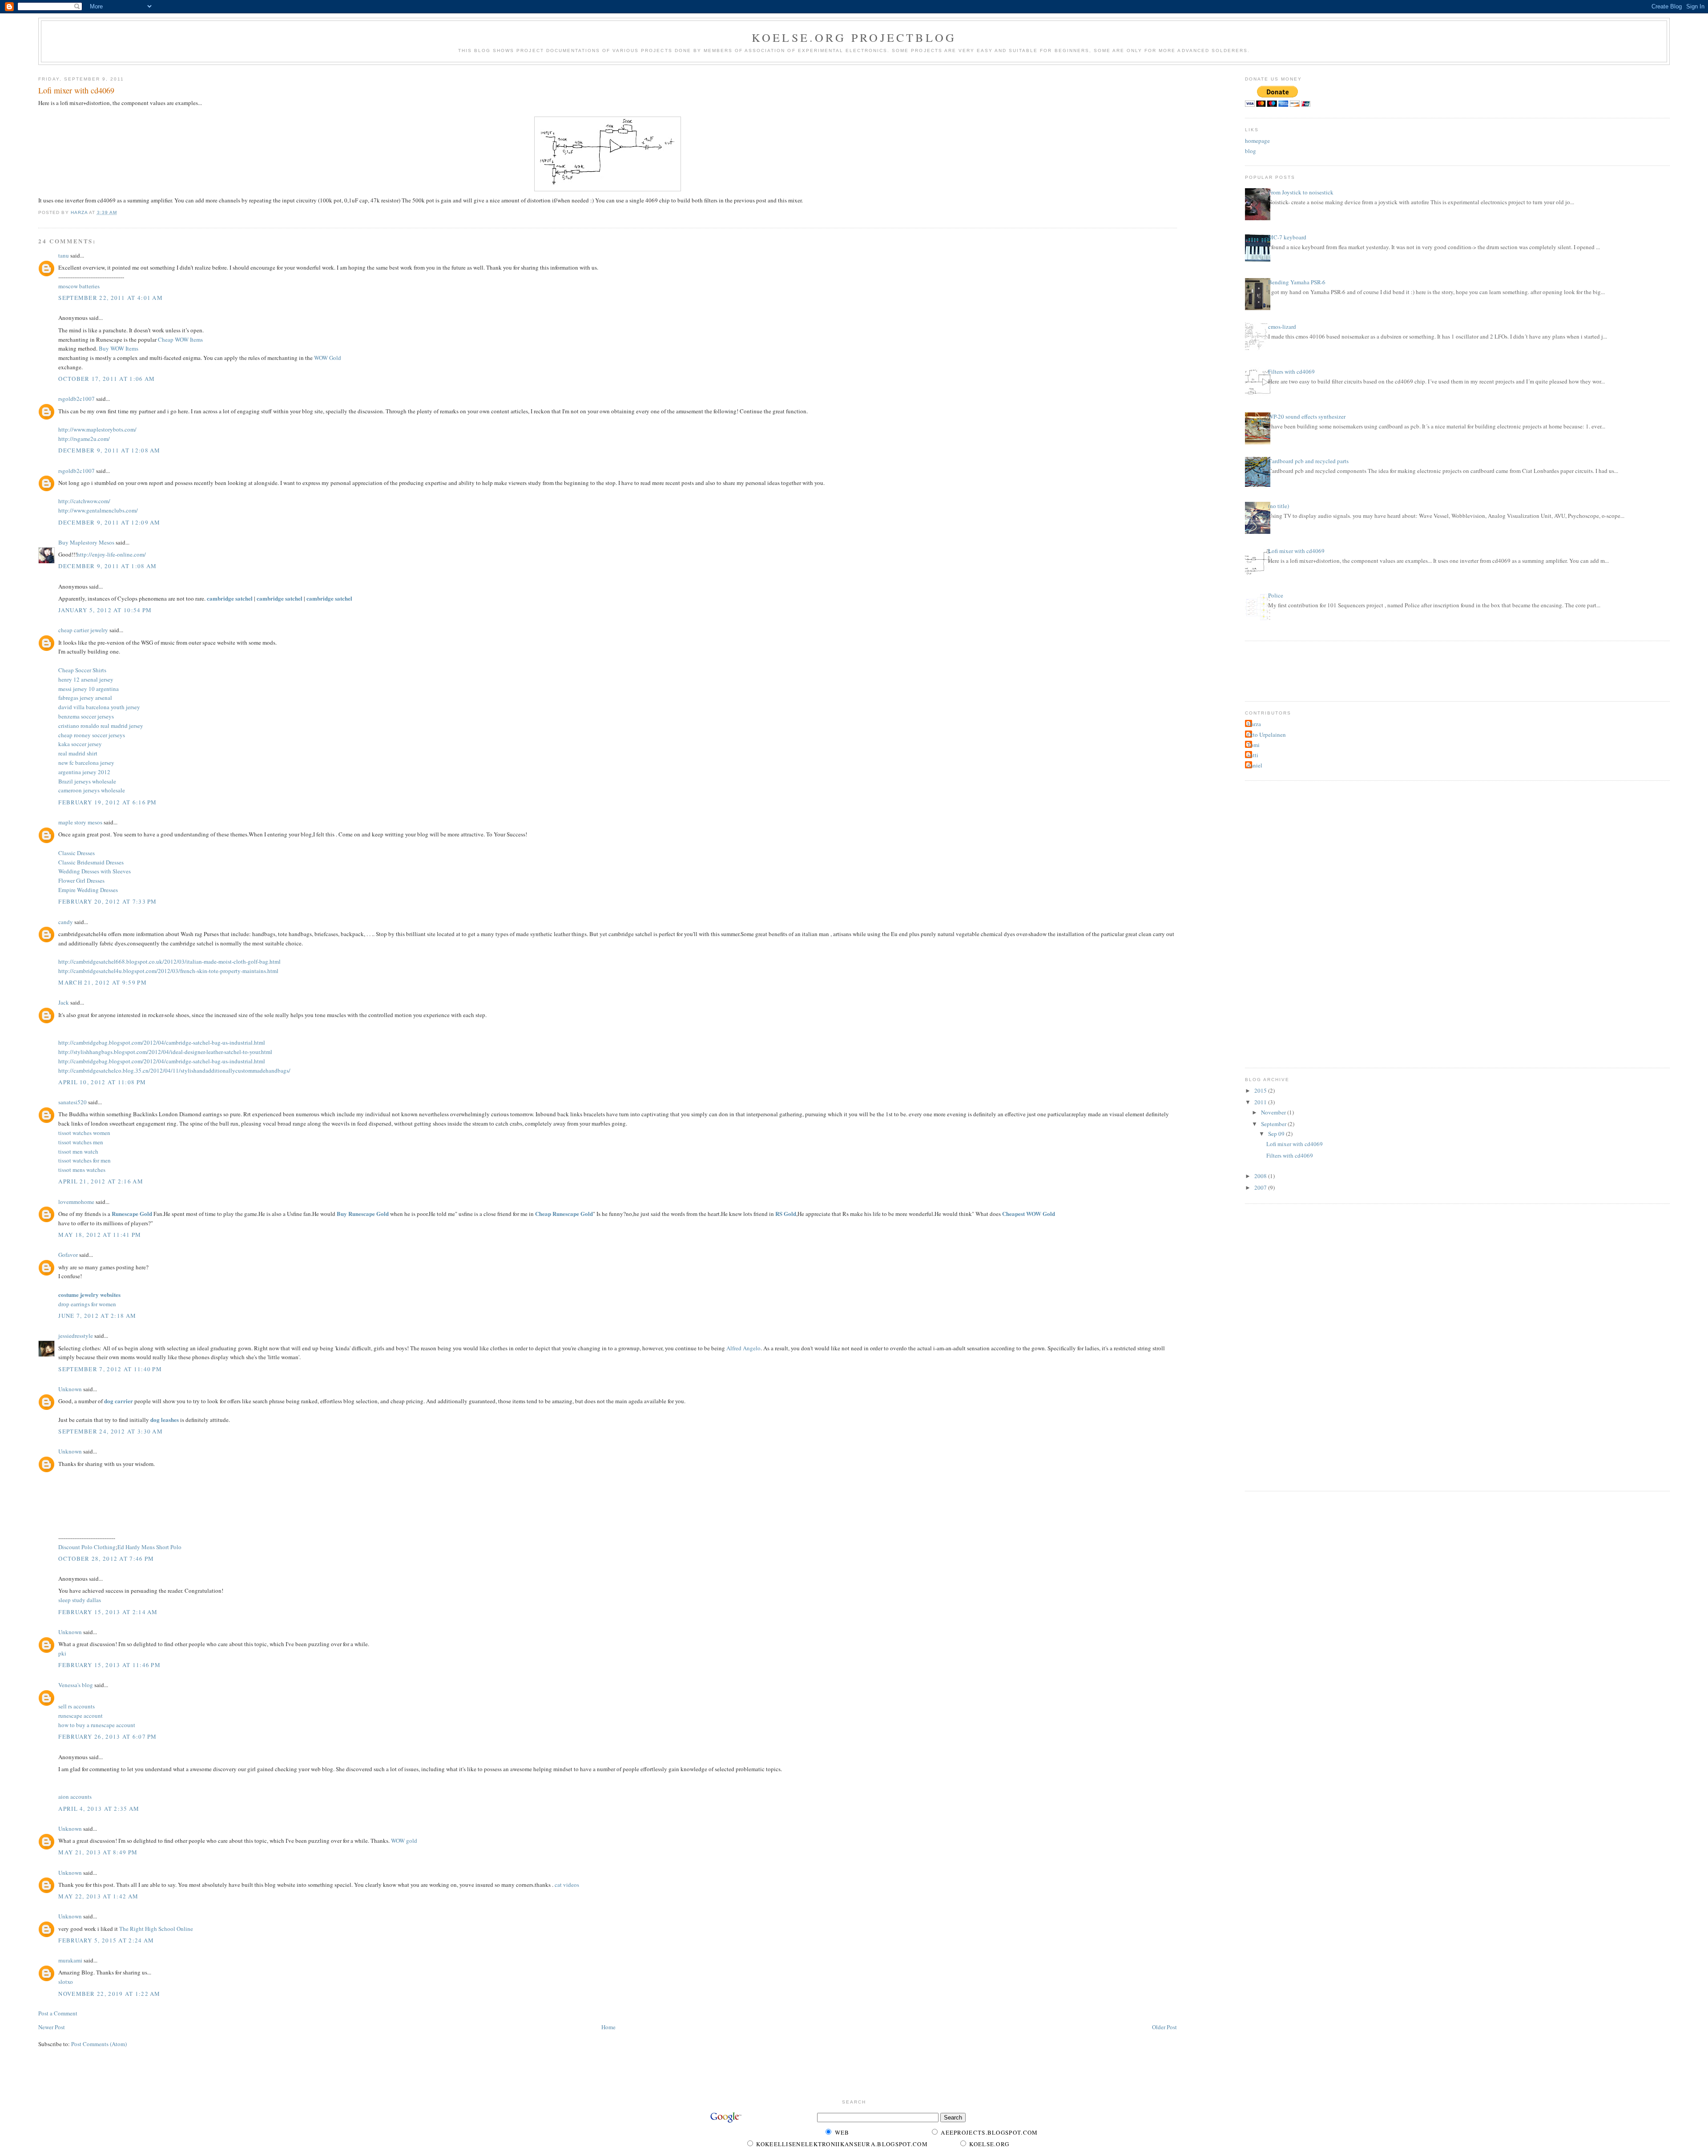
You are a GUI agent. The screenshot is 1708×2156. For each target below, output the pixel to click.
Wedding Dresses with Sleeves (95, 871)
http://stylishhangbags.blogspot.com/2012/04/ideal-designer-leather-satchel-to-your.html (165, 1052)
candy (66, 922)
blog (1251, 151)
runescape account (81, 1716)
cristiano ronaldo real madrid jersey (101, 726)
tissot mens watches (82, 1170)
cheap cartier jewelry (83, 630)
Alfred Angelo (743, 1348)
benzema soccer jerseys (86, 716)
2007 (1261, 1187)
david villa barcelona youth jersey (99, 707)
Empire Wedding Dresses (88, 890)
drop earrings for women (87, 1304)
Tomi (1253, 745)
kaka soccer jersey (80, 744)
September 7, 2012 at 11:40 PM (110, 1369)
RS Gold (786, 1213)
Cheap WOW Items (180, 339)
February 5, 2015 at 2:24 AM (106, 1940)
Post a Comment (58, 2013)
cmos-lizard (1282, 327)
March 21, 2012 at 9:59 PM (103, 982)
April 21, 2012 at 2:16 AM (101, 1181)
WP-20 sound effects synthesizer (1307, 416)
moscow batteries (79, 286)
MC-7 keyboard (1287, 237)
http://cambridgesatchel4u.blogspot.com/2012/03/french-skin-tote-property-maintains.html (168, 971)
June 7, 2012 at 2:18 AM (97, 1316)
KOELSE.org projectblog (854, 37)
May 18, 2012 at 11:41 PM (100, 1235)
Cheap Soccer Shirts (82, 670)
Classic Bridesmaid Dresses (91, 862)
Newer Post (52, 2027)
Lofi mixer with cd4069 (1296, 551)
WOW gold (404, 1841)
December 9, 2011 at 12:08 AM (109, 450)
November (1274, 1112)
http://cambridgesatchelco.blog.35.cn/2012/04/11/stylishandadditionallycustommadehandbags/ (174, 1070)
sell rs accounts (77, 1706)
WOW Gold (328, 358)
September (1274, 1124)
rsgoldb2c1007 (77, 399)
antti (1253, 755)
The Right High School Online (156, 1929)
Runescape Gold (132, 1213)
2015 (1261, 1090)
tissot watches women (84, 1133)
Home (608, 2027)
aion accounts (75, 1797)
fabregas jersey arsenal (85, 698)
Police (1276, 595)
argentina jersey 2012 (84, 772)
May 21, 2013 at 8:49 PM (98, 1852)
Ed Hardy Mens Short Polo (149, 1547)
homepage (1257, 141)
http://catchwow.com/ (84, 501)
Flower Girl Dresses (81, 880)
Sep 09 (1277, 1134)
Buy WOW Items (119, 348)
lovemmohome (76, 1202)
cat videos (567, 1885)
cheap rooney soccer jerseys (92, 735)
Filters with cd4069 (1291, 371)
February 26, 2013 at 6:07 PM (107, 1736)
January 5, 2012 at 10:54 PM (105, 610)
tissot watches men (81, 1142)
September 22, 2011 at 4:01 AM (111, 298)
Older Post (1164, 2027)
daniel (1255, 765)
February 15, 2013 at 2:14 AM (108, 1612)
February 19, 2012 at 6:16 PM (107, 802)
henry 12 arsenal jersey (86, 679)
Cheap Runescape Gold (564, 1213)
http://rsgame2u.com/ (84, 439)
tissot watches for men (85, 1160)
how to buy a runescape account (97, 1725)
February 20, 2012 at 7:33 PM (107, 901)
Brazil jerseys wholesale (87, 781)
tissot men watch (78, 1151)
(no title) (1279, 506)
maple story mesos (80, 822)
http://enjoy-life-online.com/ (111, 554)
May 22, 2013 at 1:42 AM (98, 1896)
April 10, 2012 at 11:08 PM (102, 1082)
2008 (1261, 1176)
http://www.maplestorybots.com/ (97, 429)
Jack (64, 1002)
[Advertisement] (1289, 670)
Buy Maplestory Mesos (86, 542)
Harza (1254, 724)
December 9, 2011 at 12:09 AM (109, 522)
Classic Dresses (77, 853)
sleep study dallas (80, 1600)
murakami (70, 1960)
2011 (1261, 1102)
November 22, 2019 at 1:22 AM (109, 1994)
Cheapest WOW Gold (1029, 1213)
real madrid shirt (78, 753)
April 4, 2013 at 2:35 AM (99, 1809)
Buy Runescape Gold (363, 1213)
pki (62, 1653)
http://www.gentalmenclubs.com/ (98, 510)
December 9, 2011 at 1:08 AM (107, 566)
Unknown (70, 1389)
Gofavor (68, 1255)
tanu (64, 255)
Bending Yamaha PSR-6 (1297, 282)
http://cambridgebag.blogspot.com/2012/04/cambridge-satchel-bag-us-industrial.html (162, 1042)
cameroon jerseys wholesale (92, 790)
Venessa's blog (76, 1685)
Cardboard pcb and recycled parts (1308, 461)
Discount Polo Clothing (87, 1547)
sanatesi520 (73, 1102)
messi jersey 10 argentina (89, 689)
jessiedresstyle (76, 1336)
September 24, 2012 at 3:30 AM (111, 1431)
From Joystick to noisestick (1301, 192)
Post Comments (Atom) (99, 2044)
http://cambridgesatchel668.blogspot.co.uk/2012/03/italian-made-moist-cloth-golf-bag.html (169, 961)
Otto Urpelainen (1267, 735)
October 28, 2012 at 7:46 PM (106, 1558)
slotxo (66, 1982)
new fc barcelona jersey (86, 763)
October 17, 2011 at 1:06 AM (107, 379)
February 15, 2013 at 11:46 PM (109, 1665)
